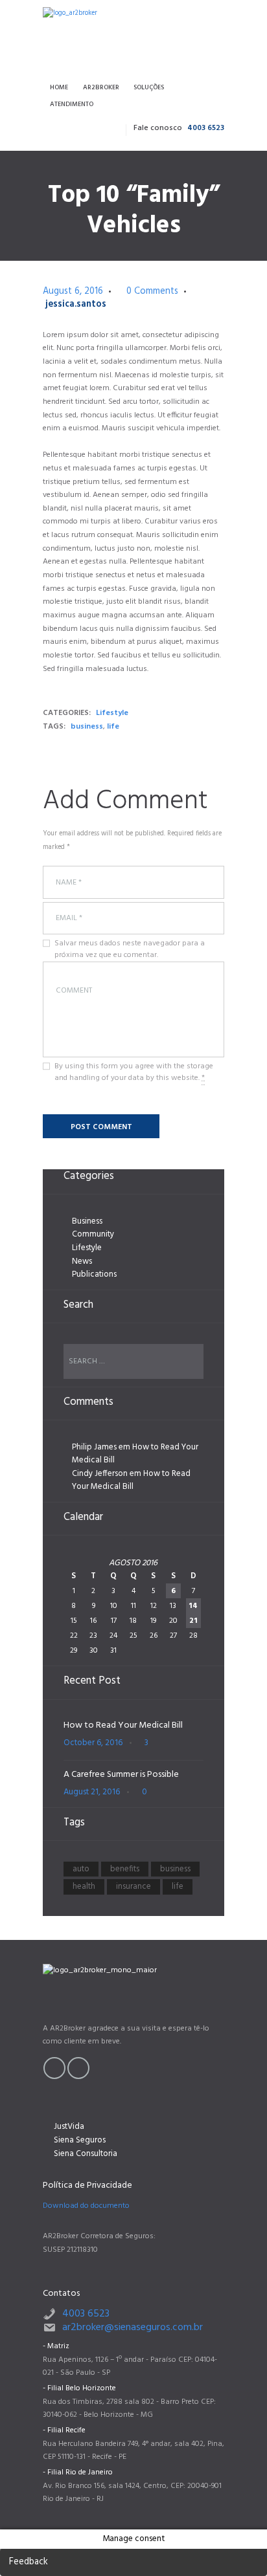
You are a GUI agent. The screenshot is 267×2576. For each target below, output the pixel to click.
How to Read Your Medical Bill (135, 1454)
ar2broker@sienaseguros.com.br (133, 2328)
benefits (125, 1869)
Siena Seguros (80, 2140)
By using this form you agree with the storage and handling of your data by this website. (134, 1072)
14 (193, 1606)
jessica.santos (76, 304)
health (84, 1887)
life (113, 727)
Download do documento (86, 2206)
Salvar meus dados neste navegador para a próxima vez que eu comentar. (130, 949)
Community (93, 1234)
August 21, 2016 (92, 1792)
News (82, 1261)
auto (81, 1869)
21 (193, 1621)
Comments (152, 292)
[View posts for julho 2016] (74, 1563)
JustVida (69, 2127)
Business (87, 1221)
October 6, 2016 (93, 1743)
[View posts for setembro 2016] (193, 1563)
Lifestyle (112, 713)
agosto (133, 1563)
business (87, 727)
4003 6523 (206, 128)
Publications (94, 1274)
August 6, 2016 (73, 292)
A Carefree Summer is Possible (121, 1775)
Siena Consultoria (86, 2154)
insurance (133, 1887)
